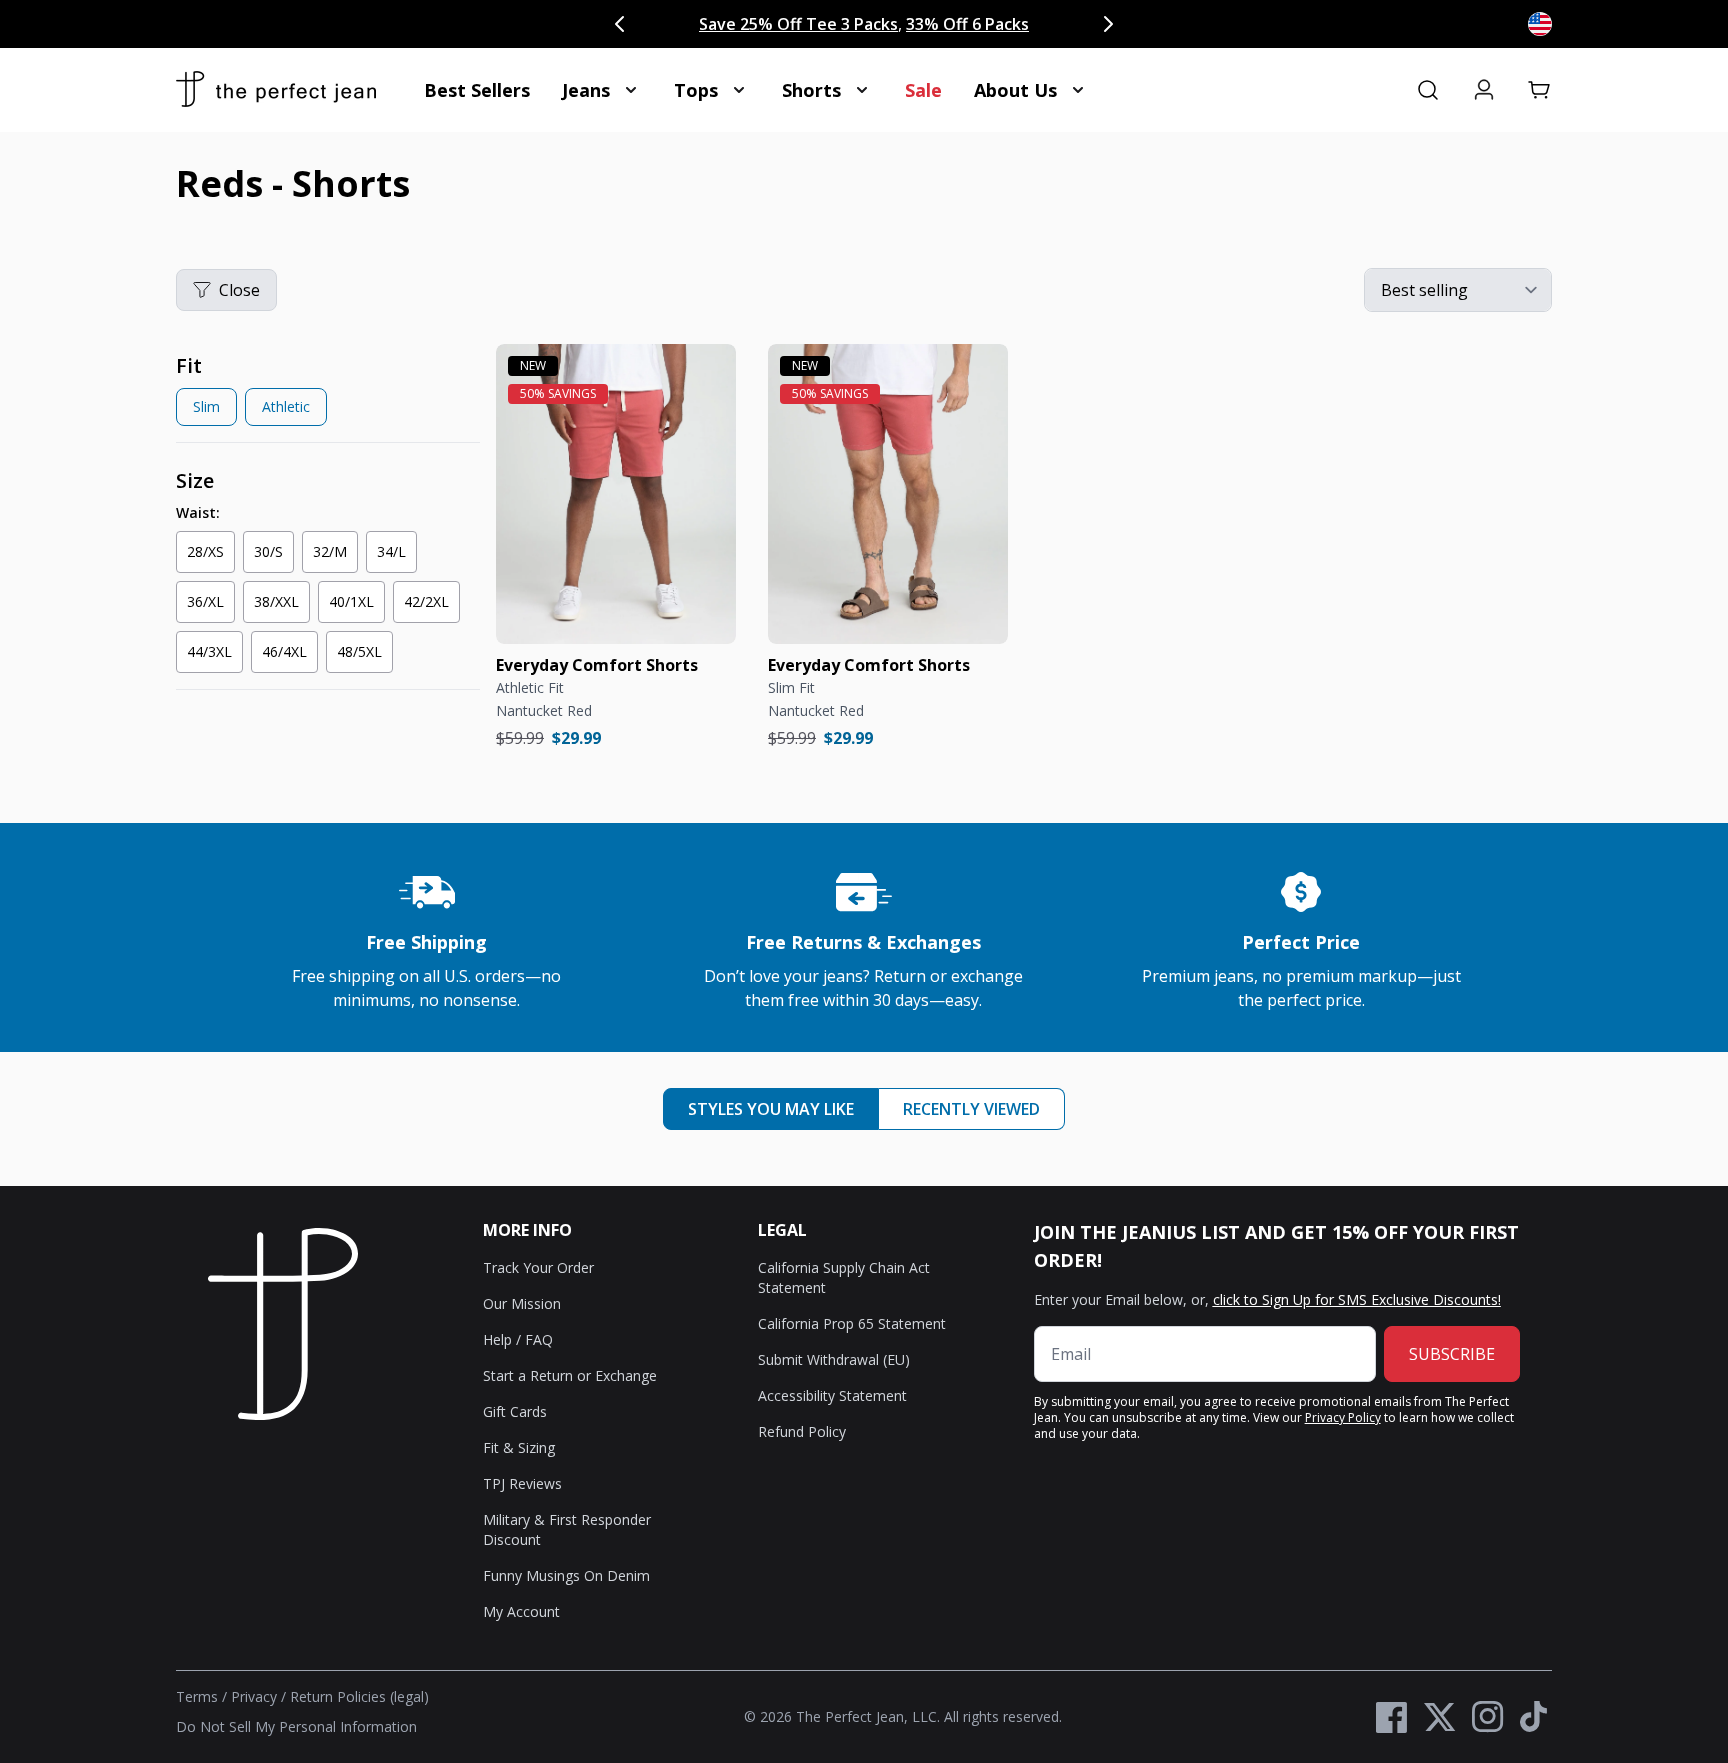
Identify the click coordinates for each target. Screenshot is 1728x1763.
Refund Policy (802, 1431)
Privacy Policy (1343, 1417)
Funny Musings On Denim (566, 1575)
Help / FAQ (518, 1339)
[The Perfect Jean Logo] (276, 90)
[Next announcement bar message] (1108, 24)
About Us (1015, 90)
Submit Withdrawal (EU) (834, 1359)
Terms (197, 1696)
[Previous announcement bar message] (620, 24)
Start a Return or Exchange (570, 1375)
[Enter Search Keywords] (1428, 90)
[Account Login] (1484, 90)
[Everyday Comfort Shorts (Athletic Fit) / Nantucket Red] (616, 494)
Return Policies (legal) (359, 1696)
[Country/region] (1540, 24)
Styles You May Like (771, 1109)
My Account (521, 1611)
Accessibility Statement (832, 1395)
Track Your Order (538, 1267)
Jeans (586, 90)
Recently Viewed (971, 1109)
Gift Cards (515, 1411)
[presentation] (328, 393)
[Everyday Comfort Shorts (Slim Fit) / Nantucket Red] (888, 494)
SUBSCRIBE (1452, 1354)
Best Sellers (477, 90)
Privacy (254, 1696)
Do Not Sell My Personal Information (296, 1726)
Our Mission (522, 1303)
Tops (696, 90)
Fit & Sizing (519, 1447)
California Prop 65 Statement (852, 1323)
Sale (923, 90)
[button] (1540, 90)
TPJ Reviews (522, 1483)
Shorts (811, 90)
